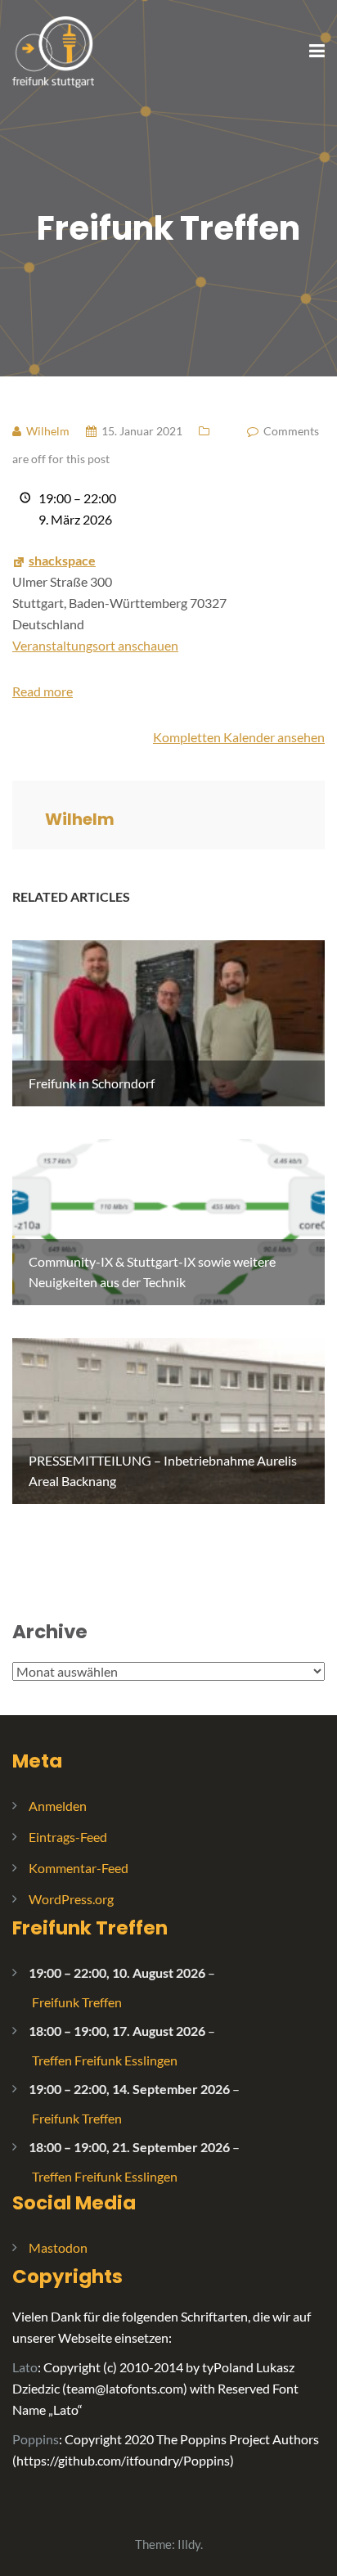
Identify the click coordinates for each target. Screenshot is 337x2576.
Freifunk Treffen (90, 1928)
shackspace (62, 560)
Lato (25, 2367)
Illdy (189, 2544)
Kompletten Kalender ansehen (239, 737)
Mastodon (58, 2247)
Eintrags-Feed (68, 1837)
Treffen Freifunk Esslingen (105, 2060)
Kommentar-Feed (79, 1868)
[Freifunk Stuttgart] (53, 50)
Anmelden (58, 1806)
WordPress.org (71, 1899)
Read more (43, 691)
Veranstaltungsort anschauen (95, 645)
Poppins (36, 2439)
